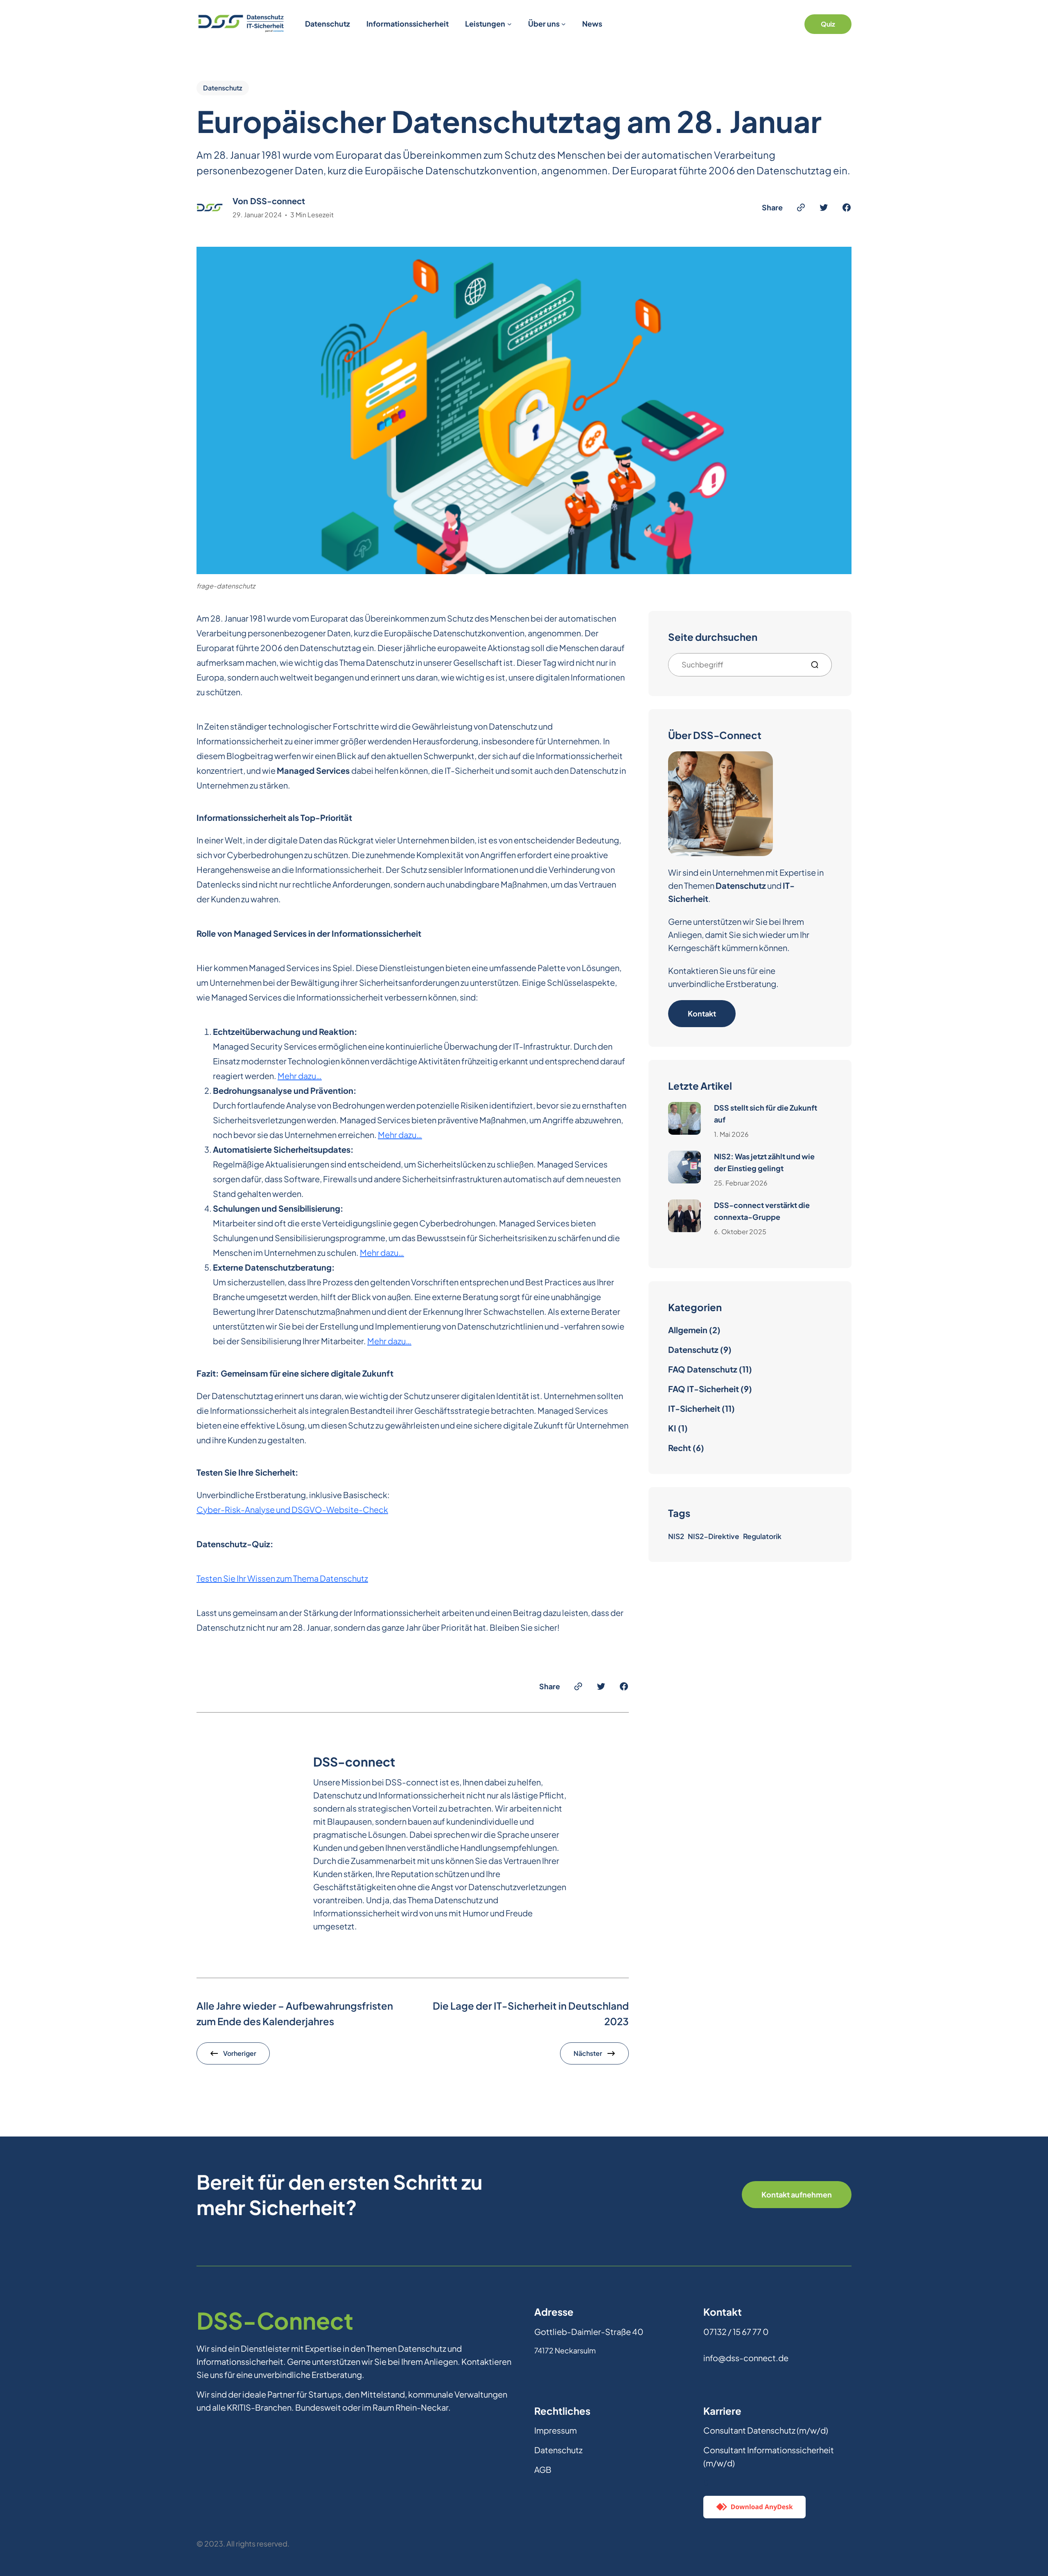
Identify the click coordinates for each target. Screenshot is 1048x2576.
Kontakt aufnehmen (797, 2194)
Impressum (556, 2430)
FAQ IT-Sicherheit (704, 1389)
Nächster (588, 2053)
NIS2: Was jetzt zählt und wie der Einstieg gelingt (764, 1162)
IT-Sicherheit (694, 1408)
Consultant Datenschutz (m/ (757, 2430)
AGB (543, 2469)
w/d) (819, 2430)
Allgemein (688, 1330)
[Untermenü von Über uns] (564, 24)
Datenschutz (223, 88)
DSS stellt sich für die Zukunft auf (766, 1113)
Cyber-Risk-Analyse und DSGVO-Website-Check (292, 1509)
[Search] (818, 665)
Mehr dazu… (300, 1076)
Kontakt (702, 1013)
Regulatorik (762, 1536)
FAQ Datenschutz (703, 1369)
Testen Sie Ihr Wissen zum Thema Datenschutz (282, 1578)
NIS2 (676, 1536)
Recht (680, 1448)
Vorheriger (240, 2053)
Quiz (828, 24)
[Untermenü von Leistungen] (509, 24)
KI (672, 1428)
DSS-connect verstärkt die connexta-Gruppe (762, 1211)
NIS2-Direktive (714, 1536)
